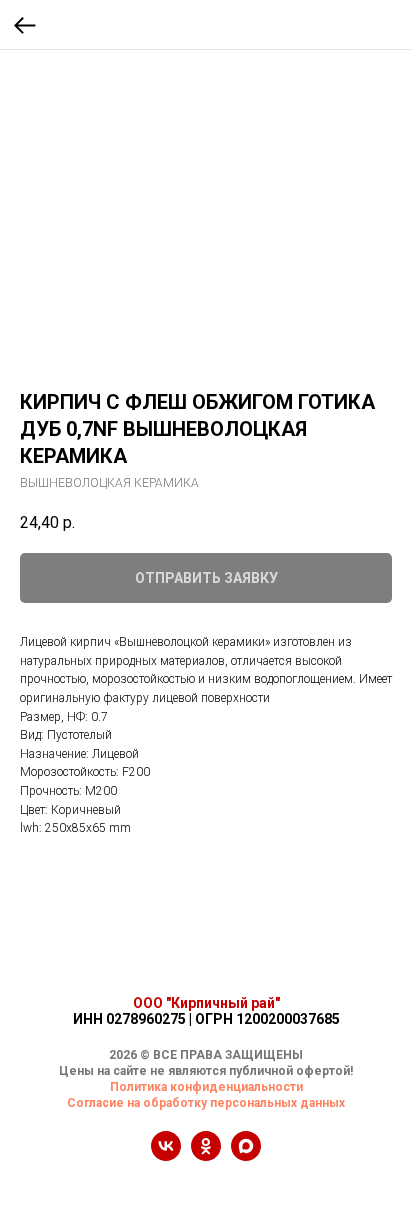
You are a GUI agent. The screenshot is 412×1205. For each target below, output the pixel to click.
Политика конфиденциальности (206, 1087)
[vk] (166, 1155)
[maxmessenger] (246, 1155)
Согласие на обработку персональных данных (206, 1103)
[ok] (206, 1155)
